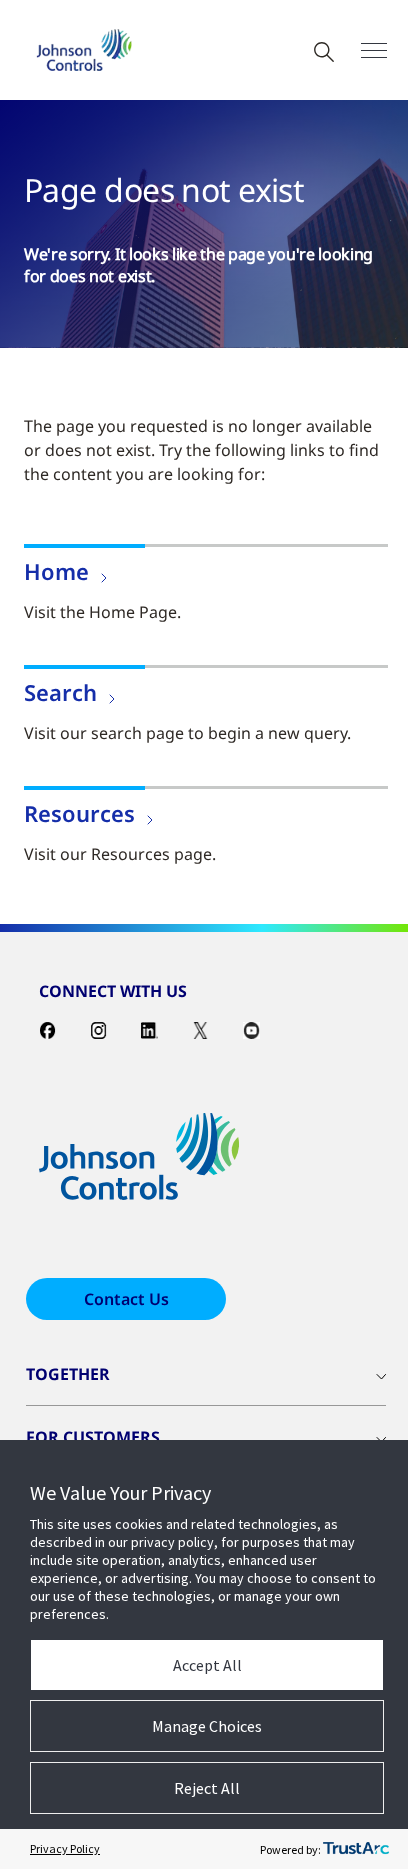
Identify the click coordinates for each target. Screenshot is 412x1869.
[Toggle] (374, 50)
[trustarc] (356, 1849)
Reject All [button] (207, 1788)
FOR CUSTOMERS (93, 1437)
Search (60, 692)
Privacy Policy (65, 1848)
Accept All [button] (207, 1665)
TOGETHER (68, 1374)
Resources (79, 813)
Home (56, 571)
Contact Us (126, 1299)
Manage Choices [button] (207, 1726)
